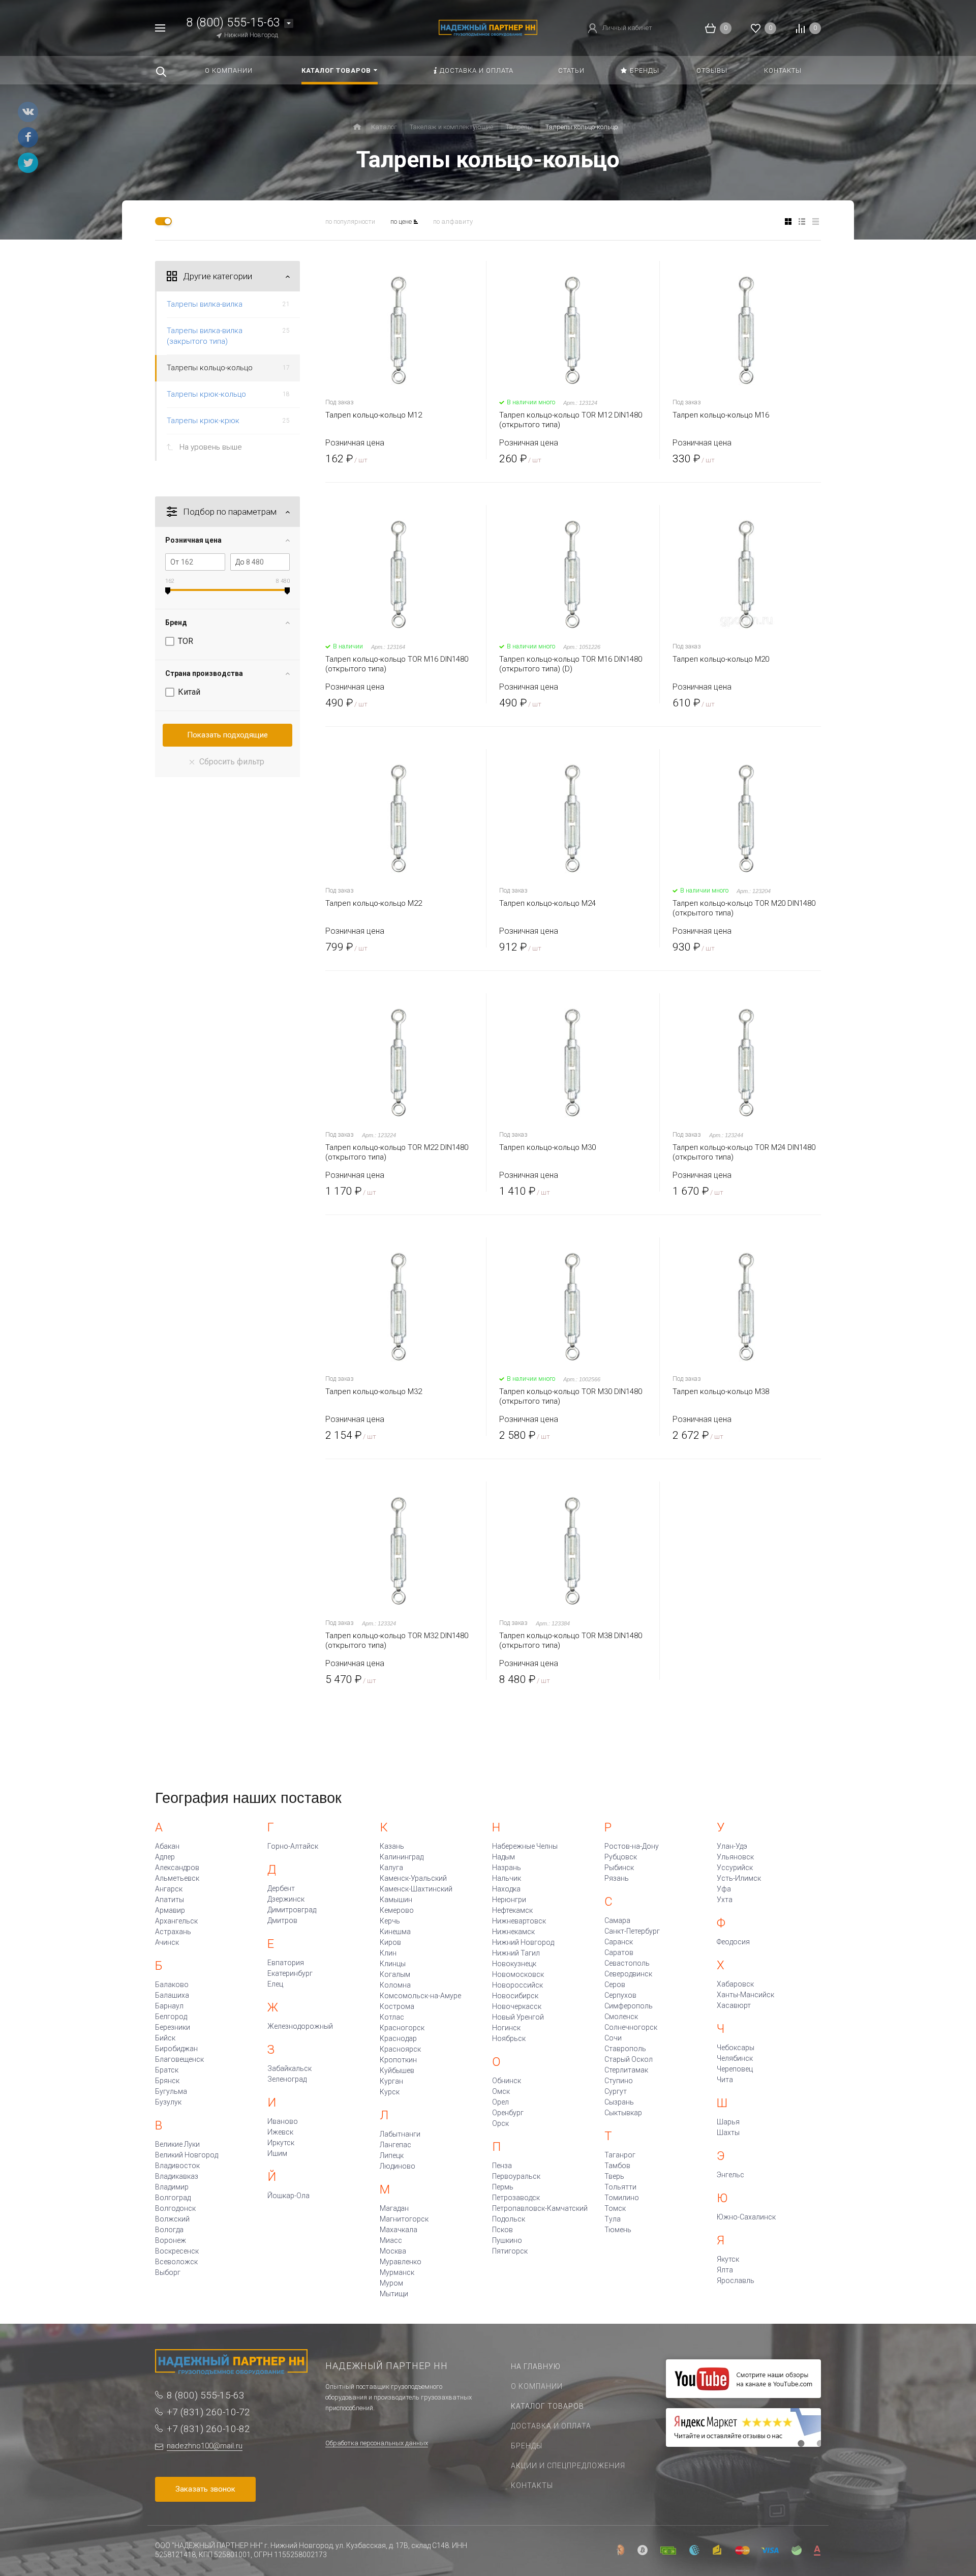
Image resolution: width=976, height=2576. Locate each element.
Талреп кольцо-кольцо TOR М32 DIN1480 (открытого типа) (397, 1640)
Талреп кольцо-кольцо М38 (721, 1391)
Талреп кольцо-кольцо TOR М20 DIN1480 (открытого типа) (744, 908)
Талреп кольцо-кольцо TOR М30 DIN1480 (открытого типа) (571, 1396)
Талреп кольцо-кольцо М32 (374, 1391)
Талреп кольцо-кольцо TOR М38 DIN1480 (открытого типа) (571, 1640)
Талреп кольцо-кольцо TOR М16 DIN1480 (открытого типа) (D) (571, 664)
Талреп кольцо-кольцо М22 (374, 903)
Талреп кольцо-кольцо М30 (547, 1147)
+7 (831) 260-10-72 (208, 2412)
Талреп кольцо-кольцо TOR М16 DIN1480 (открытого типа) (397, 664)
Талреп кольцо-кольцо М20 (721, 659)
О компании (537, 2386)
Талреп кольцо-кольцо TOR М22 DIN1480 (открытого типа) (397, 1152)
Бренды (527, 2446)
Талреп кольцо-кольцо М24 (547, 903)
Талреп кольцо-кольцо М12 (374, 415)
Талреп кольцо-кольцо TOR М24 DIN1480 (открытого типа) (744, 1152)
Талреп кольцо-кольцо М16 (721, 415)
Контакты (532, 2485)
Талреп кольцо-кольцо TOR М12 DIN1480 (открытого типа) (571, 420)
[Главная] (357, 127)
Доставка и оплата (551, 2426)
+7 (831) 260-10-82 (208, 2429)
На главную (536, 2366)
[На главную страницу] (488, 27)
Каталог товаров (547, 2406)
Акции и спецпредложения (568, 2466)
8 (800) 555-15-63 (233, 23)
